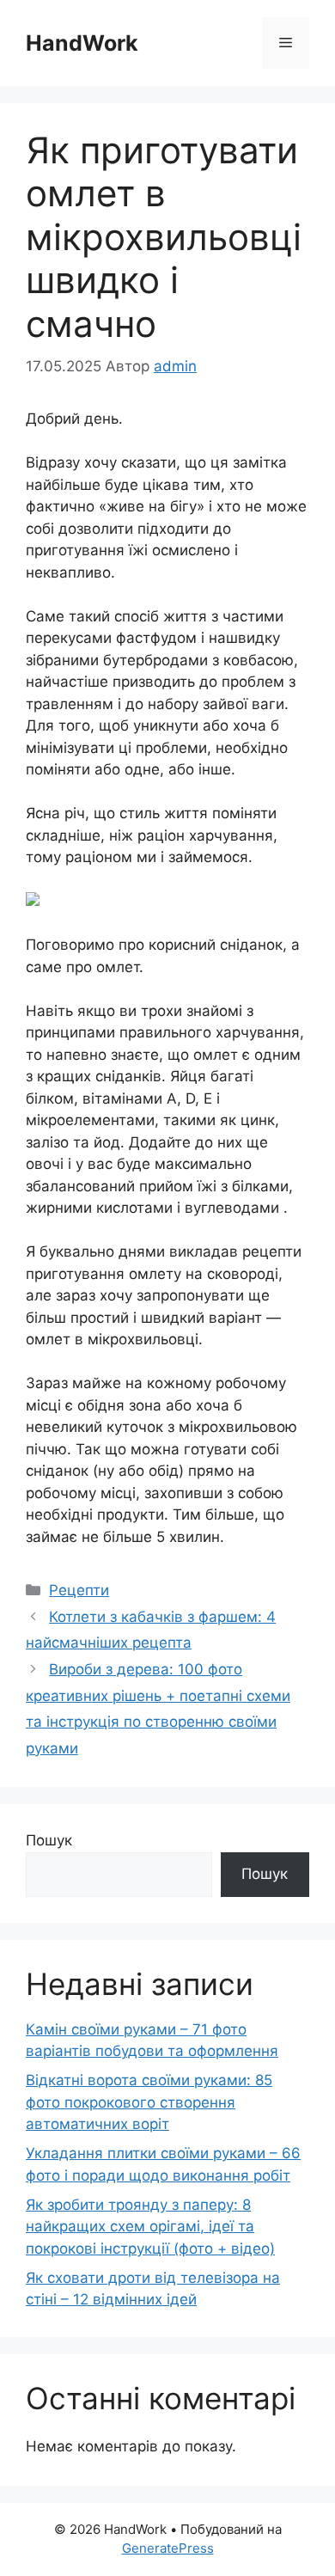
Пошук (49, 1840)
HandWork (82, 43)
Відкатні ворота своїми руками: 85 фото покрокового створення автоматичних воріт (149, 2102)
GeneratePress (168, 2548)
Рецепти (79, 1590)
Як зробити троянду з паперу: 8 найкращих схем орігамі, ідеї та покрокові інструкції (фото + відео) (150, 2227)
